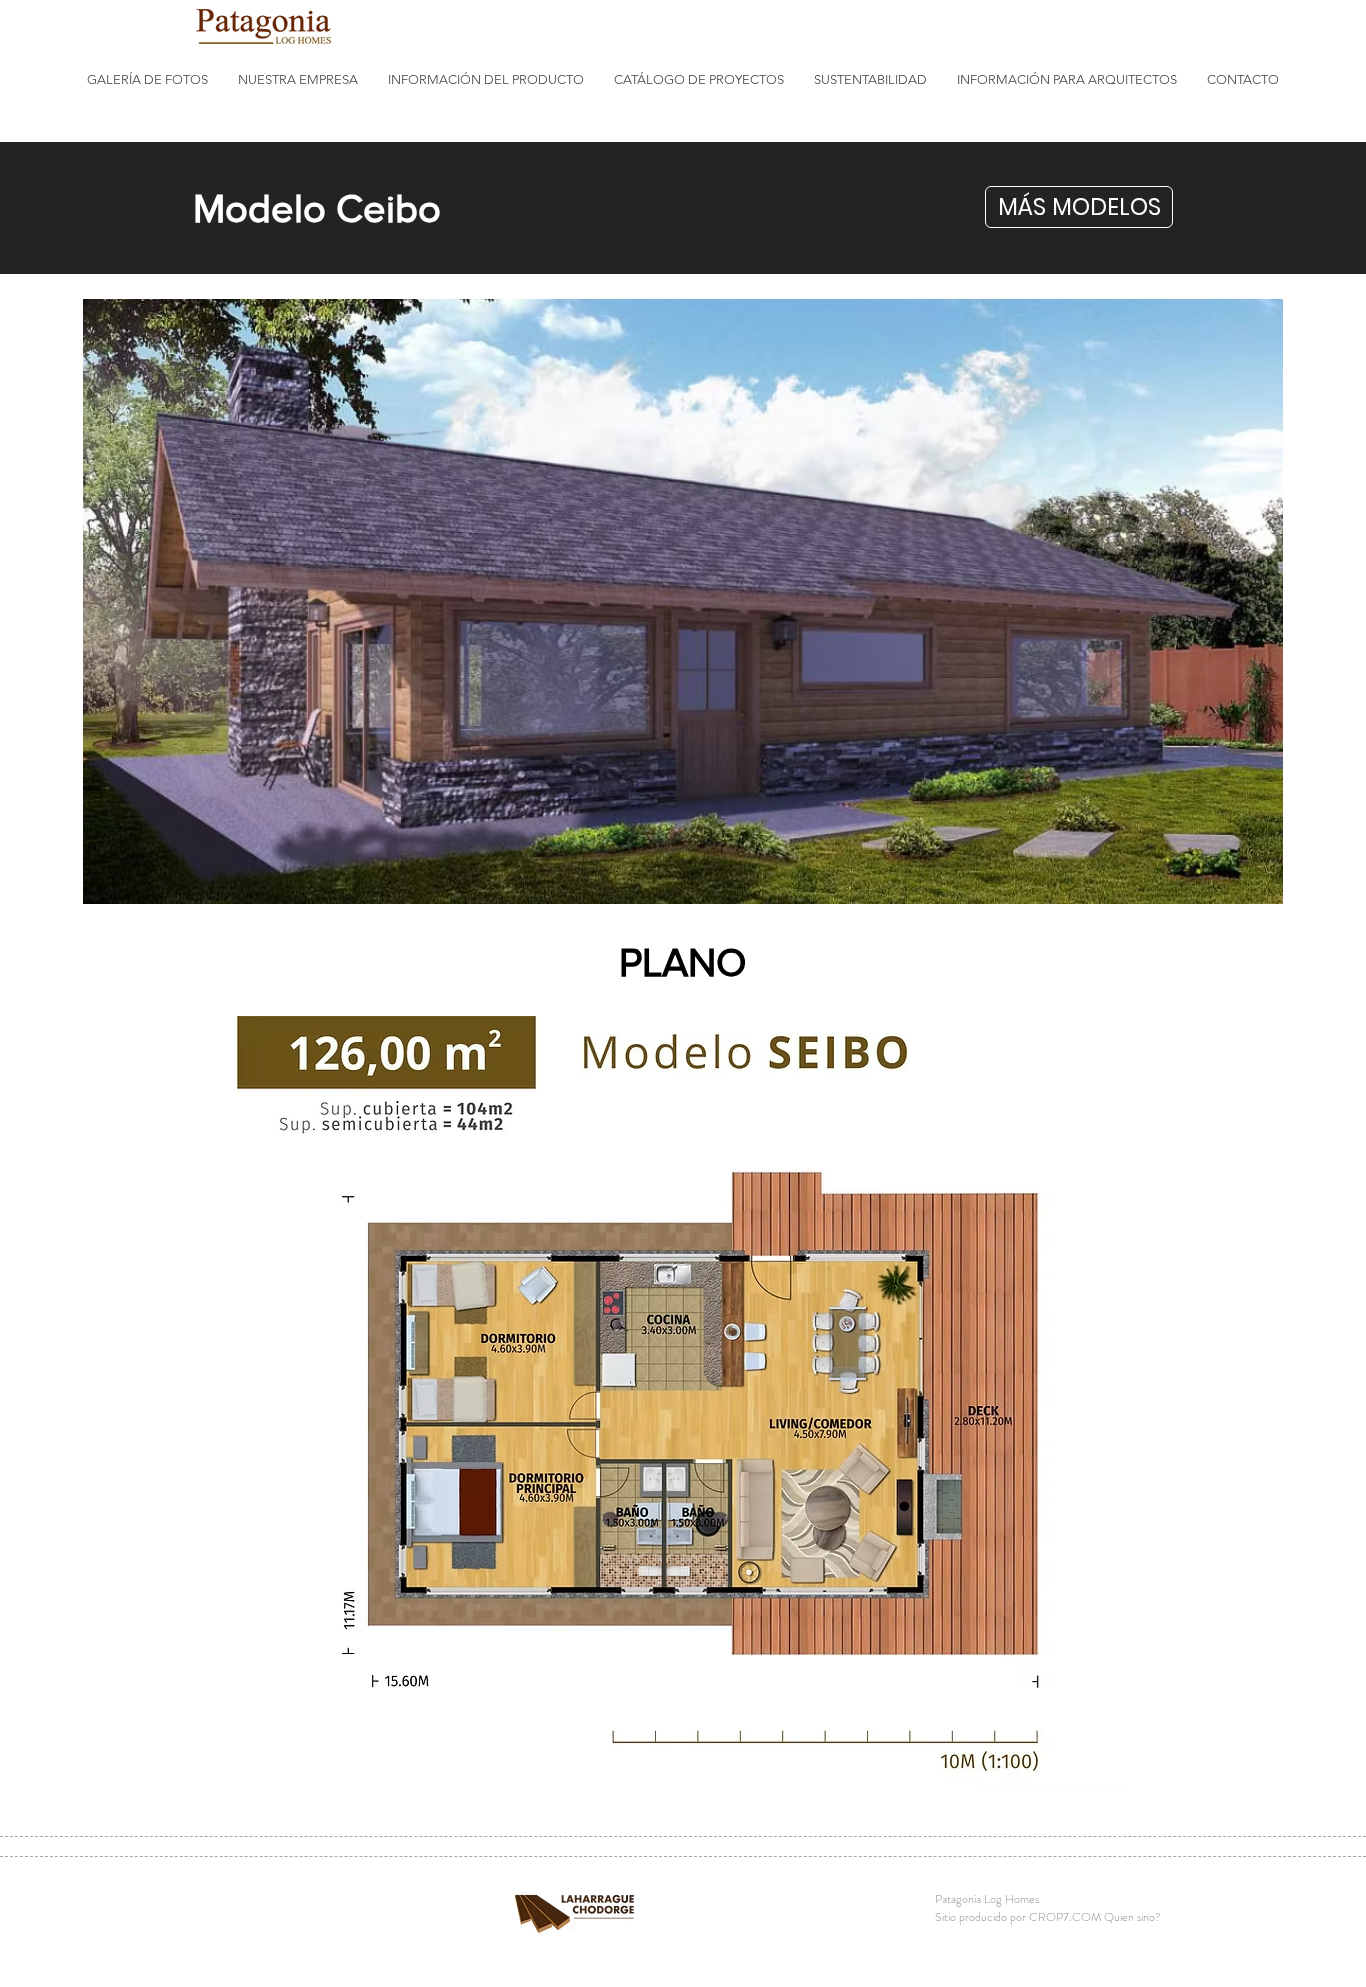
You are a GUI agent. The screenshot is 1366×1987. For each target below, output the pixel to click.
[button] (147, 80)
